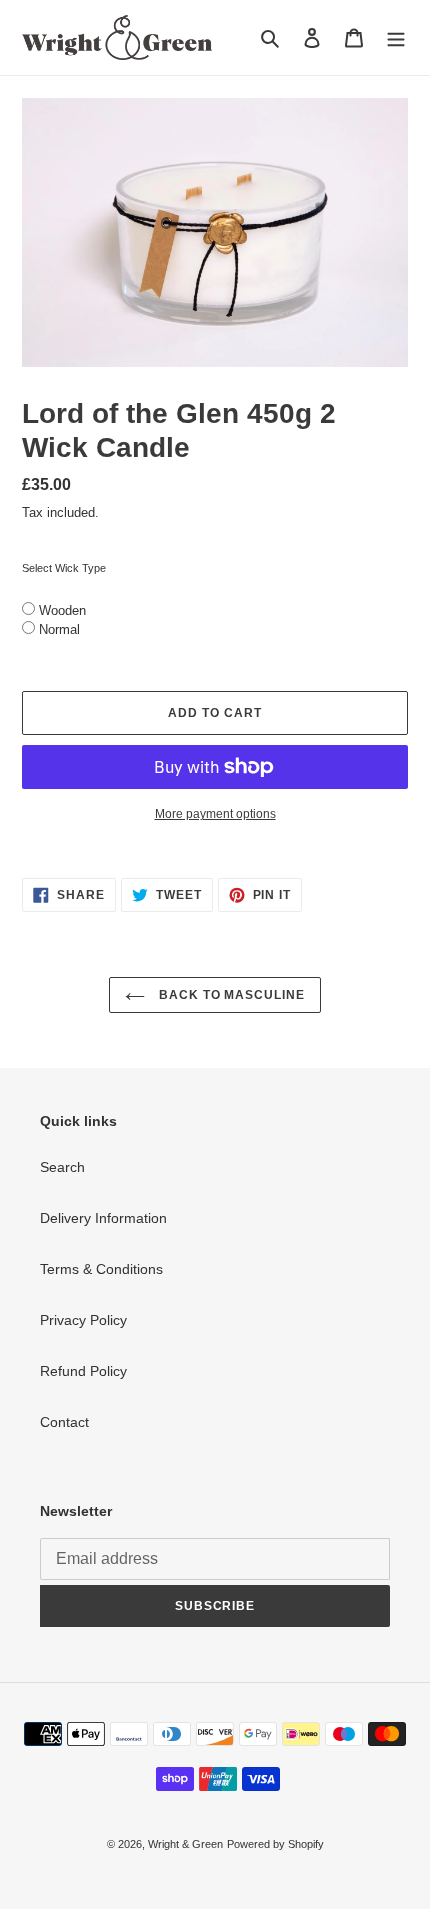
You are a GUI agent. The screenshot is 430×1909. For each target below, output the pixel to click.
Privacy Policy (83, 1320)
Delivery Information (103, 1218)
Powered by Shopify (275, 1844)
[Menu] (396, 37)
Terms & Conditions (101, 1269)
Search (62, 1167)
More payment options (215, 814)
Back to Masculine (230, 995)
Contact (64, 1422)
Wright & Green (185, 1844)
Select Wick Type (64, 568)
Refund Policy (83, 1371)
